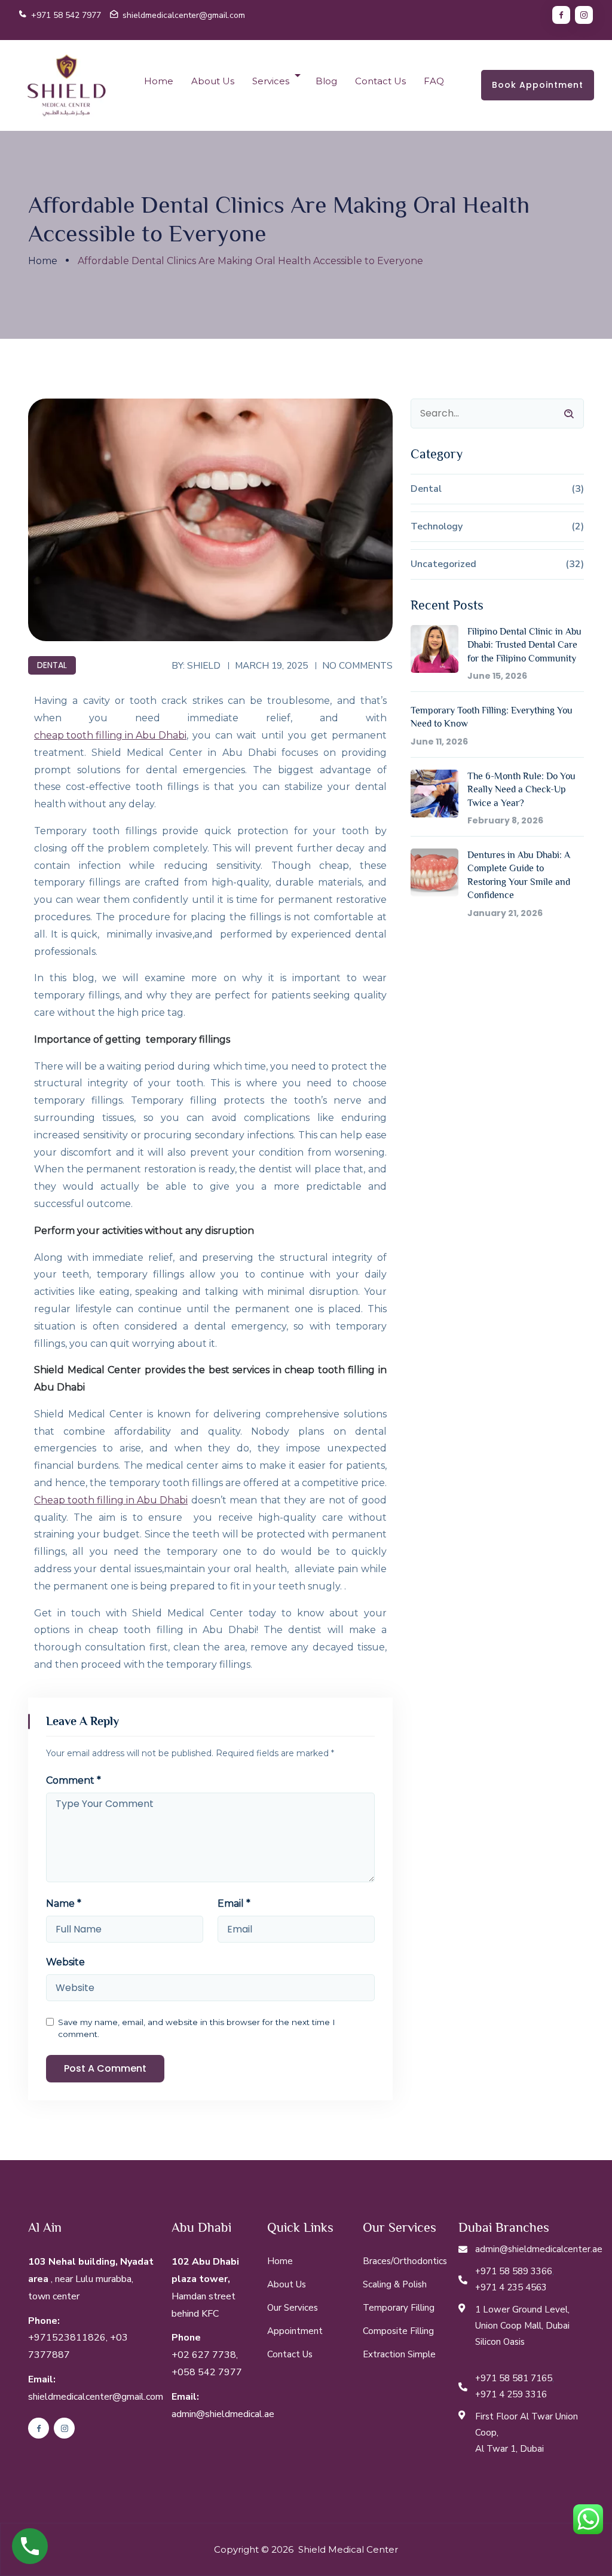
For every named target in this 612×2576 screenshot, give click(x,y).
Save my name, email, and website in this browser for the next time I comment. (197, 2028)
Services (271, 81)
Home (159, 81)
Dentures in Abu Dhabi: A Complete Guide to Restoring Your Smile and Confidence (519, 875)
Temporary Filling (399, 2308)
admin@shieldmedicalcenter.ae (539, 2249)
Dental (52, 665)
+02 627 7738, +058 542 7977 (207, 2364)
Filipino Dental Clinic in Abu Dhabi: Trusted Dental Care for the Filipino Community (524, 645)
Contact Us (380, 81)
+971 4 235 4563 (511, 2287)
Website (65, 1962)
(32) (575, 564)
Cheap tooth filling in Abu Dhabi (111, 1500)
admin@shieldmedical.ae (223, 2414)
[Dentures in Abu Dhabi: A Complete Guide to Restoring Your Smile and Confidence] (434, 872)
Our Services (293, 2308)
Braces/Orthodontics (405, 2261)
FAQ (434, 81)
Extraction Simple (399, 2354)
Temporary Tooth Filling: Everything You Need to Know (492, 717)
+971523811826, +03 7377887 (78, 2346)
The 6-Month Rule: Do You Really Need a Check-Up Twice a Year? (521, 790)
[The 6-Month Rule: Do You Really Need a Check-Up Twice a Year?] (434, 794)
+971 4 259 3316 (511, 2394)
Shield (204, 665)
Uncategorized (443, 564)
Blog (326, 81)
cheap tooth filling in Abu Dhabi (110, 735)
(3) (578, 489)
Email (234, 1904)
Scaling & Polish (395, 2284)
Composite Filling (398, 2331)
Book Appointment (538, 85)
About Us (213, 81)
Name (64, 1904)
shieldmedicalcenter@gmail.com (184, 15)
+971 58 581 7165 (514, 2378)
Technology (437, 526)
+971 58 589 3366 (514, 2271)
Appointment (295, 2331)
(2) (578, 526)
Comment (74, 1781)
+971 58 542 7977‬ (66, 15)
